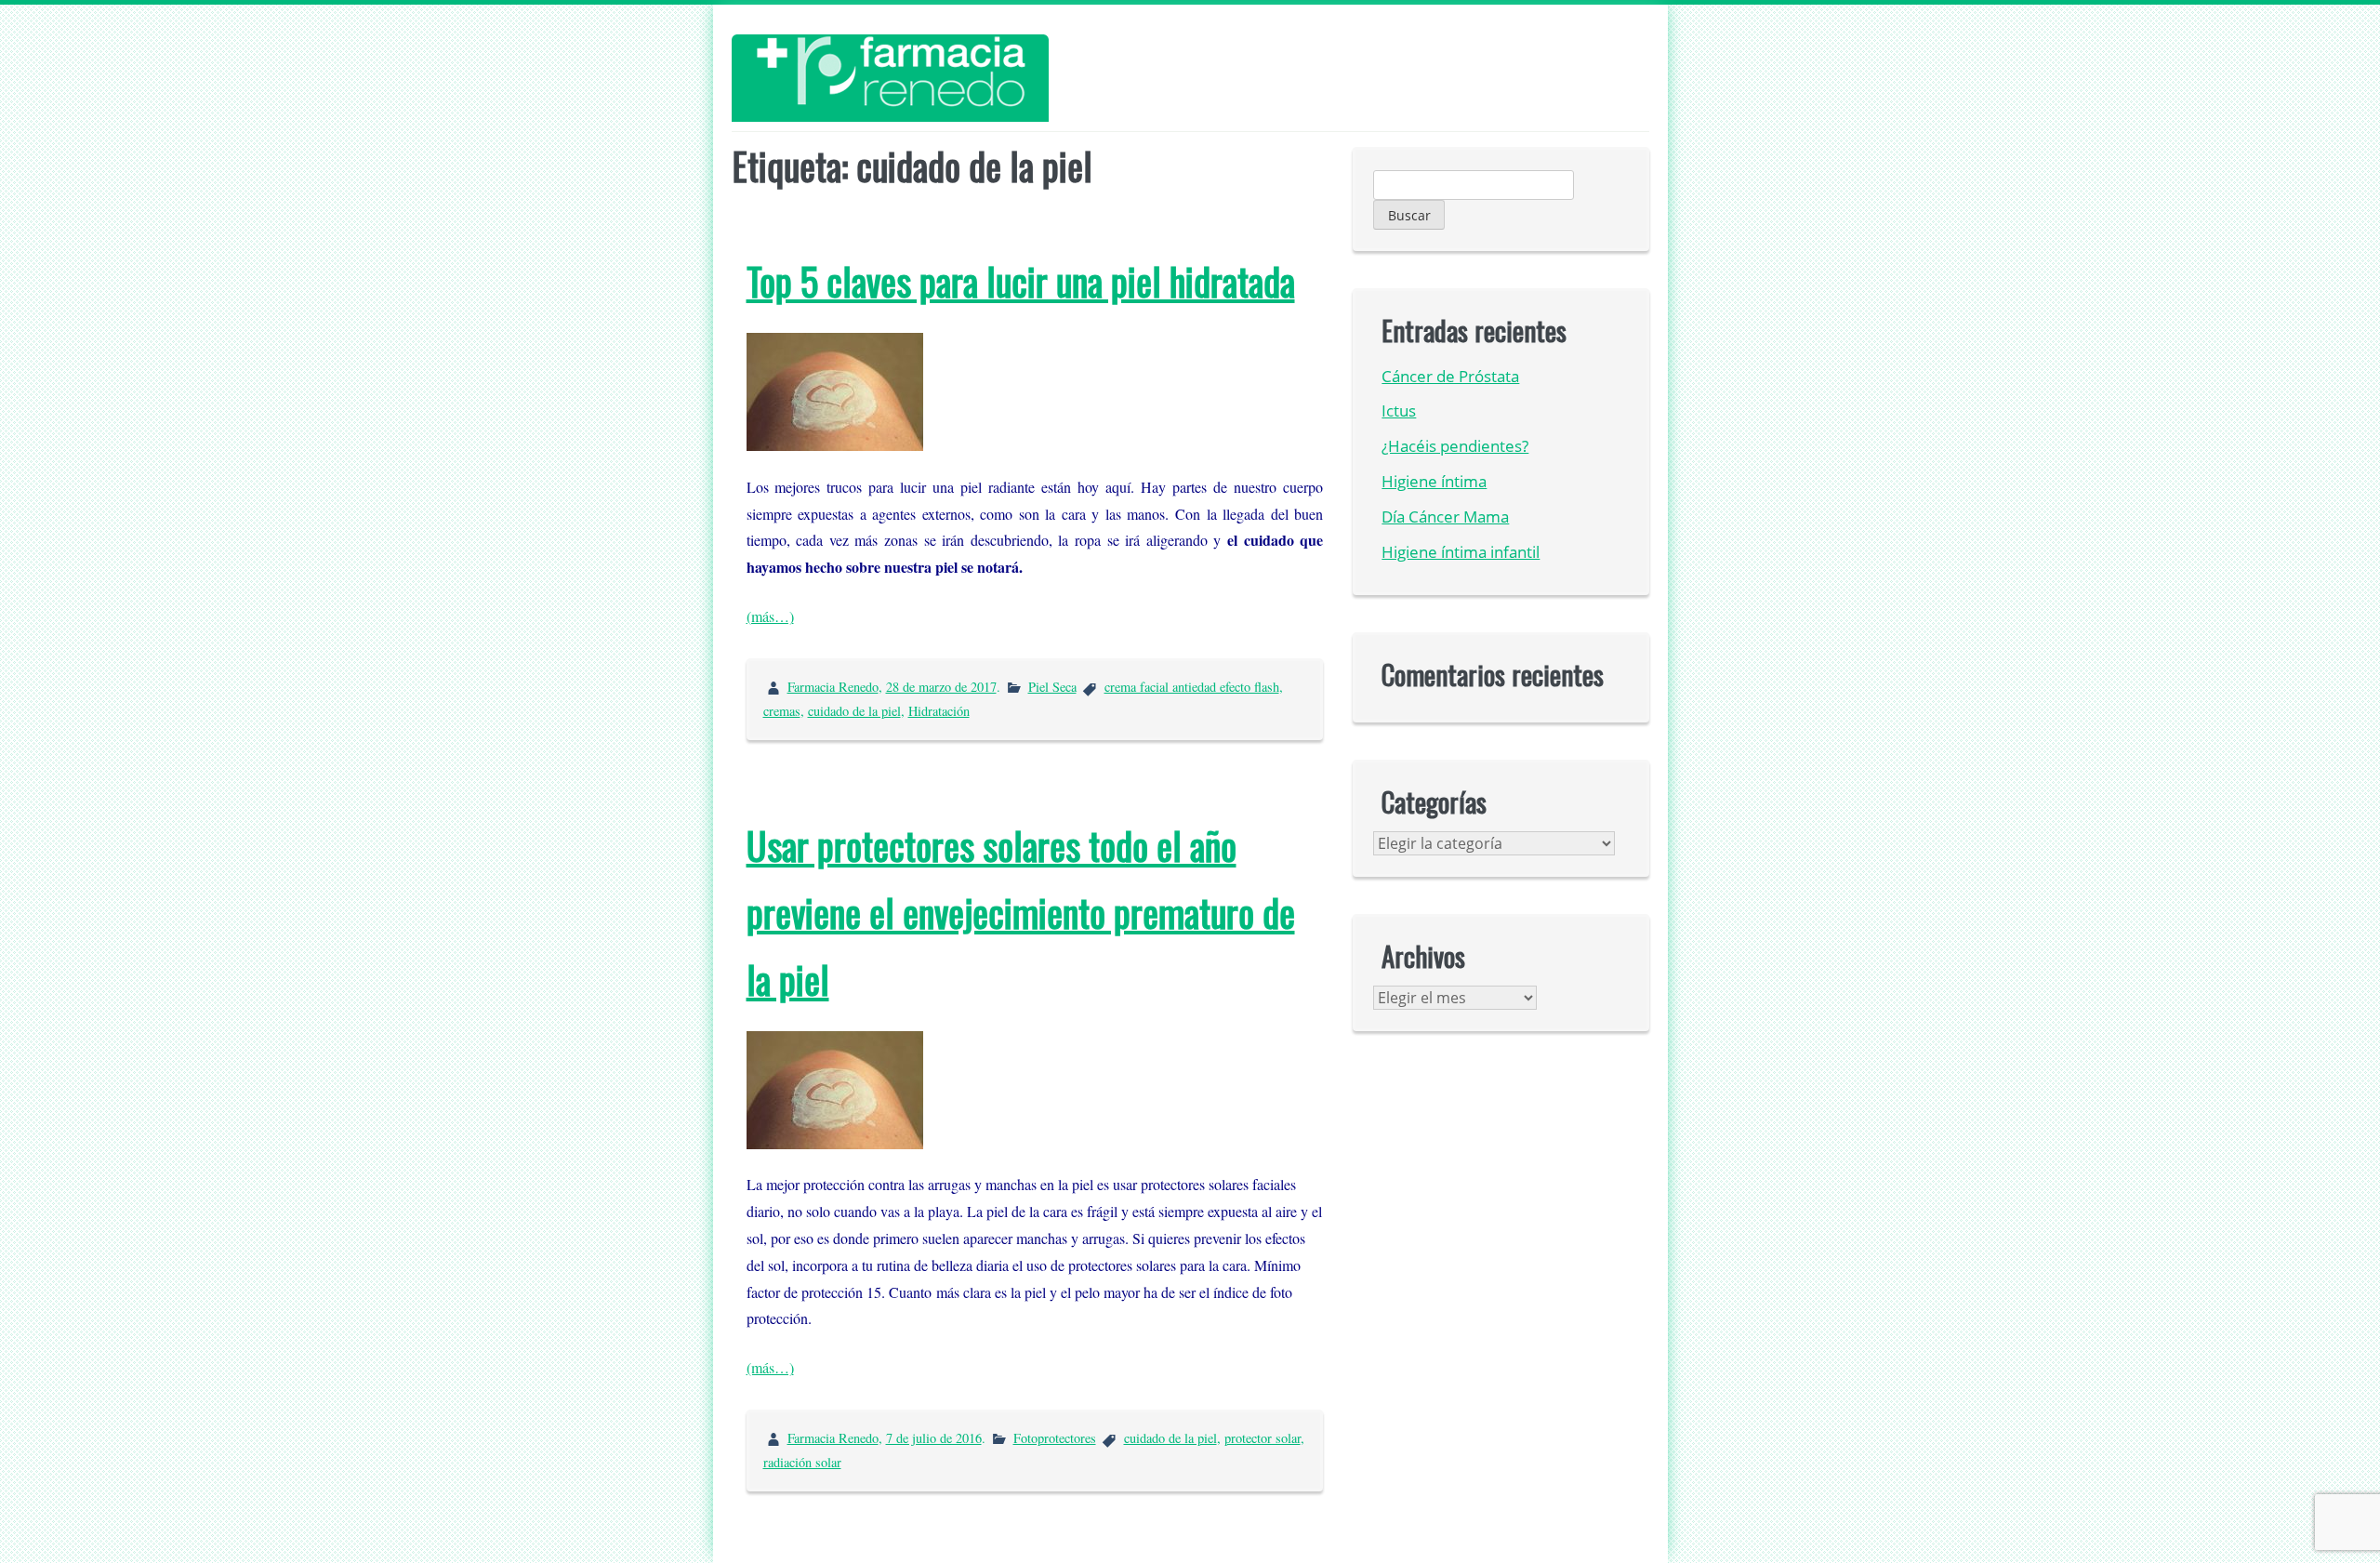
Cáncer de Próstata (1450, 376)
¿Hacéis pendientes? (1455, 446)
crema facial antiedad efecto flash (1192, 687)
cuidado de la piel (854, 711)
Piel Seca (1052, 687)
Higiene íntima (1434, 481)
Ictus (1399, 411)
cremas (782, 711)
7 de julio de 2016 (934, 1438)
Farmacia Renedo (833, 687)
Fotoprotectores (1055, 1438)
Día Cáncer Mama (1445, 517)
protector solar (1263, 1438)
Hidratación (939, 711)
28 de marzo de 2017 (941, 687)
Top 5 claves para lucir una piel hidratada (1021, 281)
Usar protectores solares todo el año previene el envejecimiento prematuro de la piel (1021, 912)
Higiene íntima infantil (1461, 552)
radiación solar (802, 1462)
